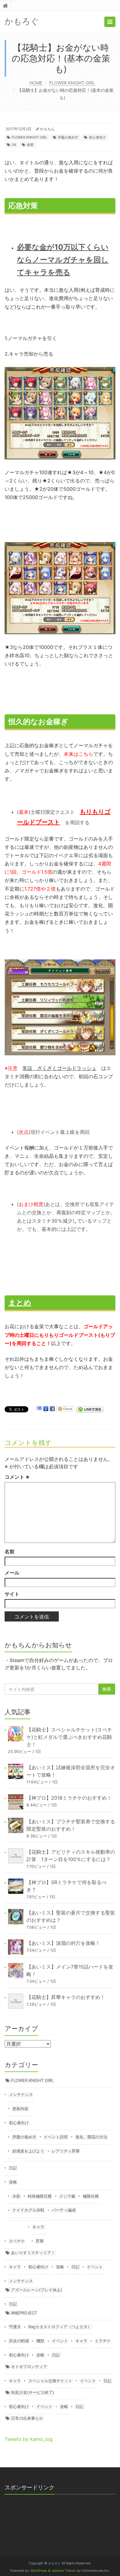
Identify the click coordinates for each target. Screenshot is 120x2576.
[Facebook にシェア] (52, 1409)
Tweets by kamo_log (29, 2439)
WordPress (39, 2571)
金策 (30, 145)
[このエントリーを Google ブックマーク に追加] (46, 1409)
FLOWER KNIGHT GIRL (72, 83)
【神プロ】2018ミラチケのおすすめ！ (69, 1798)
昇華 (40, 2241)
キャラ (38, 2227)
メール (12, 1573)
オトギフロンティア (29, 2367)
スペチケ (17, 2241)
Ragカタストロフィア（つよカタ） (60, 2327)
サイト (12, 1594)
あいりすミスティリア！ (33, 2253)
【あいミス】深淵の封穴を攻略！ (63, 1943)
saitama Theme (64, 2571)
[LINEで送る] (90, 1409)
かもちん (47, 129)
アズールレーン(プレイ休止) (37, 2290)
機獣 (40, 2341)
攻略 (13, 2182)
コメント (17, 1477)
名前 (10, 1551)
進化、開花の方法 (91, 2137)
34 (14, 145)
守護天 (15, 2327)
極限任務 (91, 2196)
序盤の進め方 (68, 137)
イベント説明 (56, 2137)
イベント (95, 2267)
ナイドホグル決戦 (28, 2210)
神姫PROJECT (24, 2313)
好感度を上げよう (28, 2151)
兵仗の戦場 (19, 2341)
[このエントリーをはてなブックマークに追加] (39, 1409)
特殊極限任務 (40, 2196)
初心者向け (97, 137)
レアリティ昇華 (66, 2151)
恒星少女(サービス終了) (33, 2392)
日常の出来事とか (27, 2418)
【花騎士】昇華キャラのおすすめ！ (66, 1997)
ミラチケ (103, 2341)
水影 (16, 2196)
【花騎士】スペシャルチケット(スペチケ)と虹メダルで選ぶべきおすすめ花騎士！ (69, 1737)
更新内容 (20, 2109)
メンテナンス (21, 2094)
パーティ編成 (64, 2210)
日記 (13, 2168)
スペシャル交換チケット (50, 2381)
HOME (36, 83)
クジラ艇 (67, 2196)
